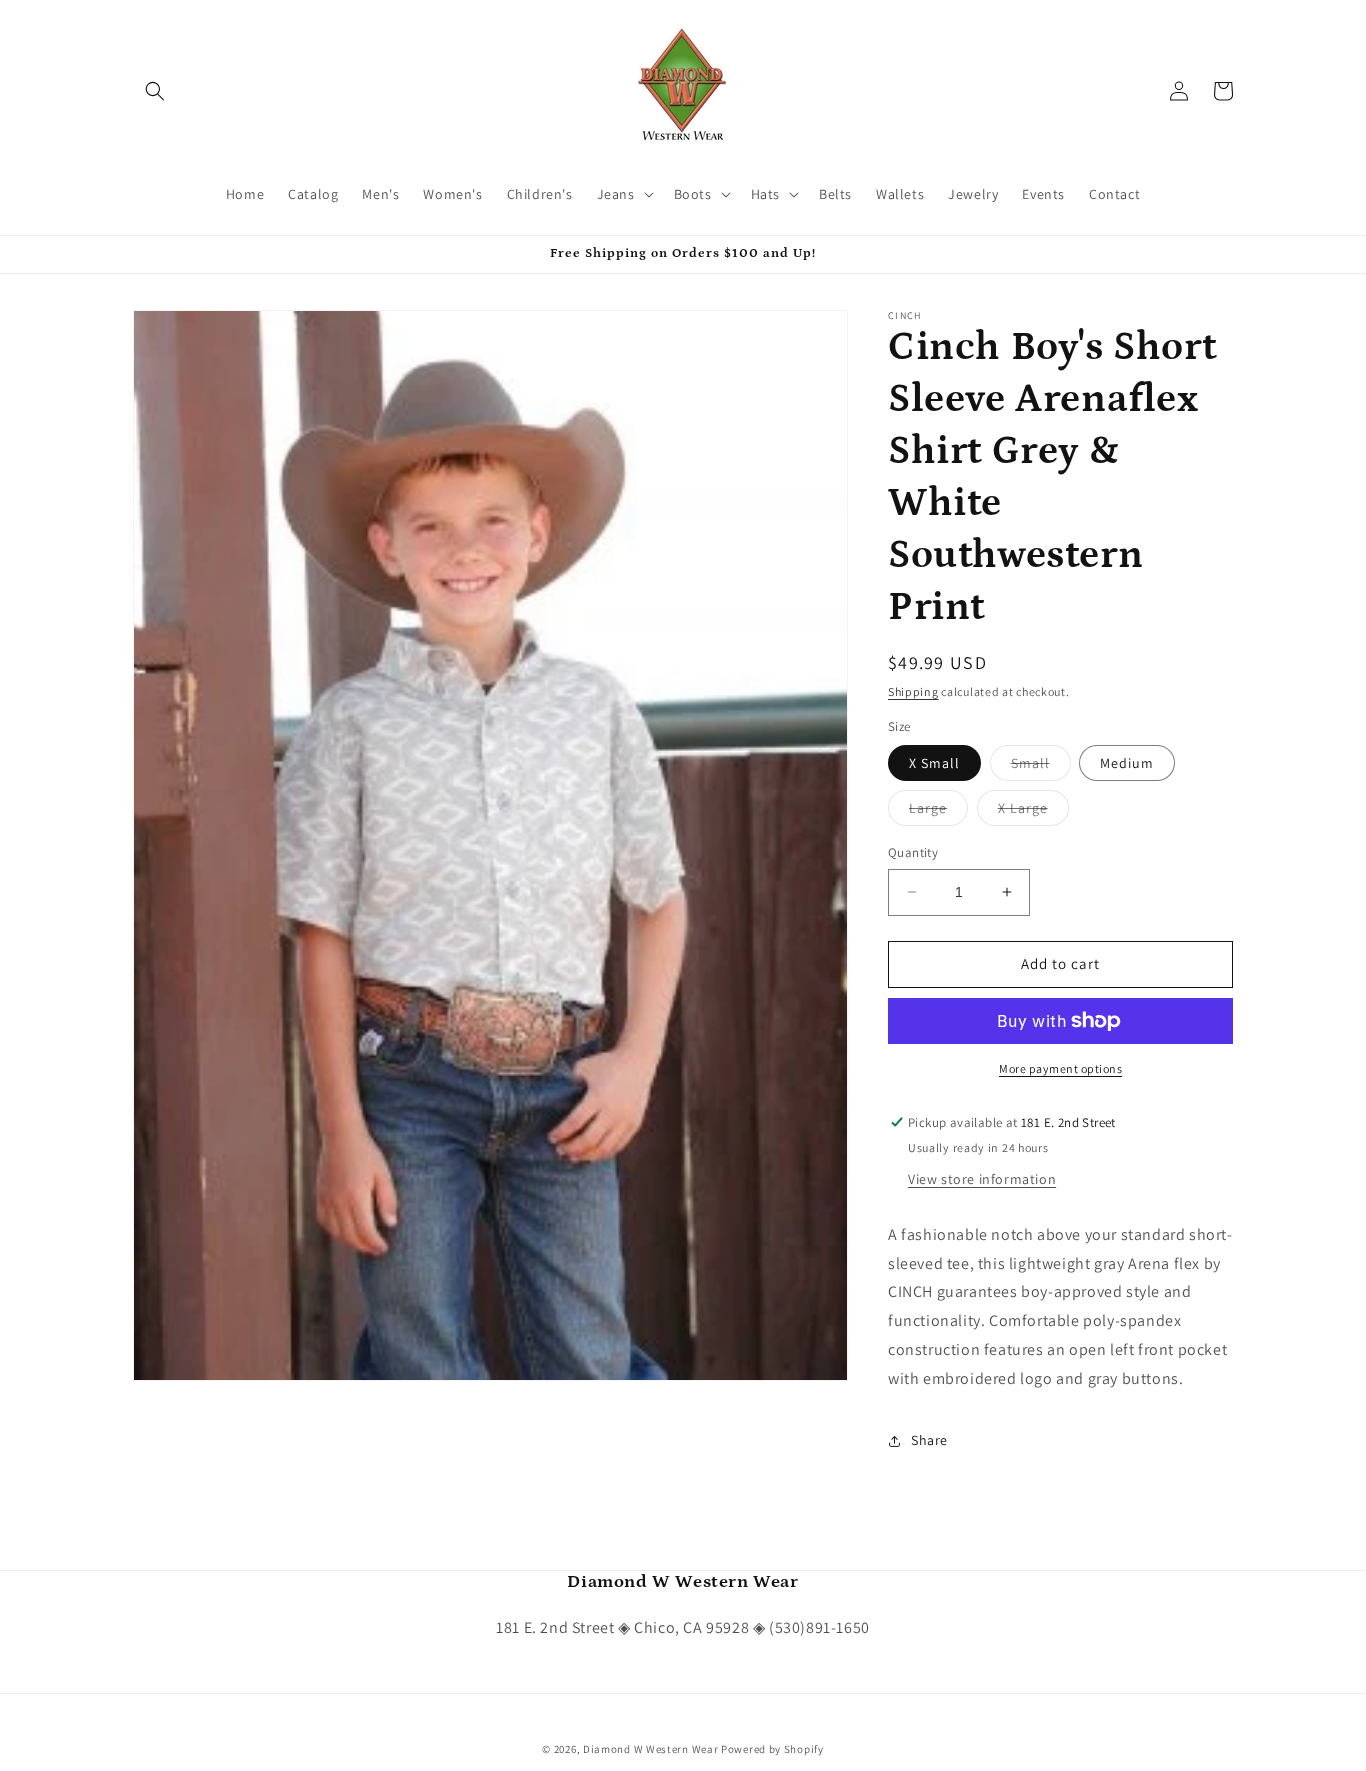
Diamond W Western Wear (650, 1749)
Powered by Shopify (772, 1749)
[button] (155, 91)
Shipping (913, 691)
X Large (1033, 812)
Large (938, 812)
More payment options (1060, 1068)
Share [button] (929, 1440)
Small (1041, 767)
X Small (934, 763)
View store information (982, 1179)
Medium (1127, 763)
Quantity (913, 852)
